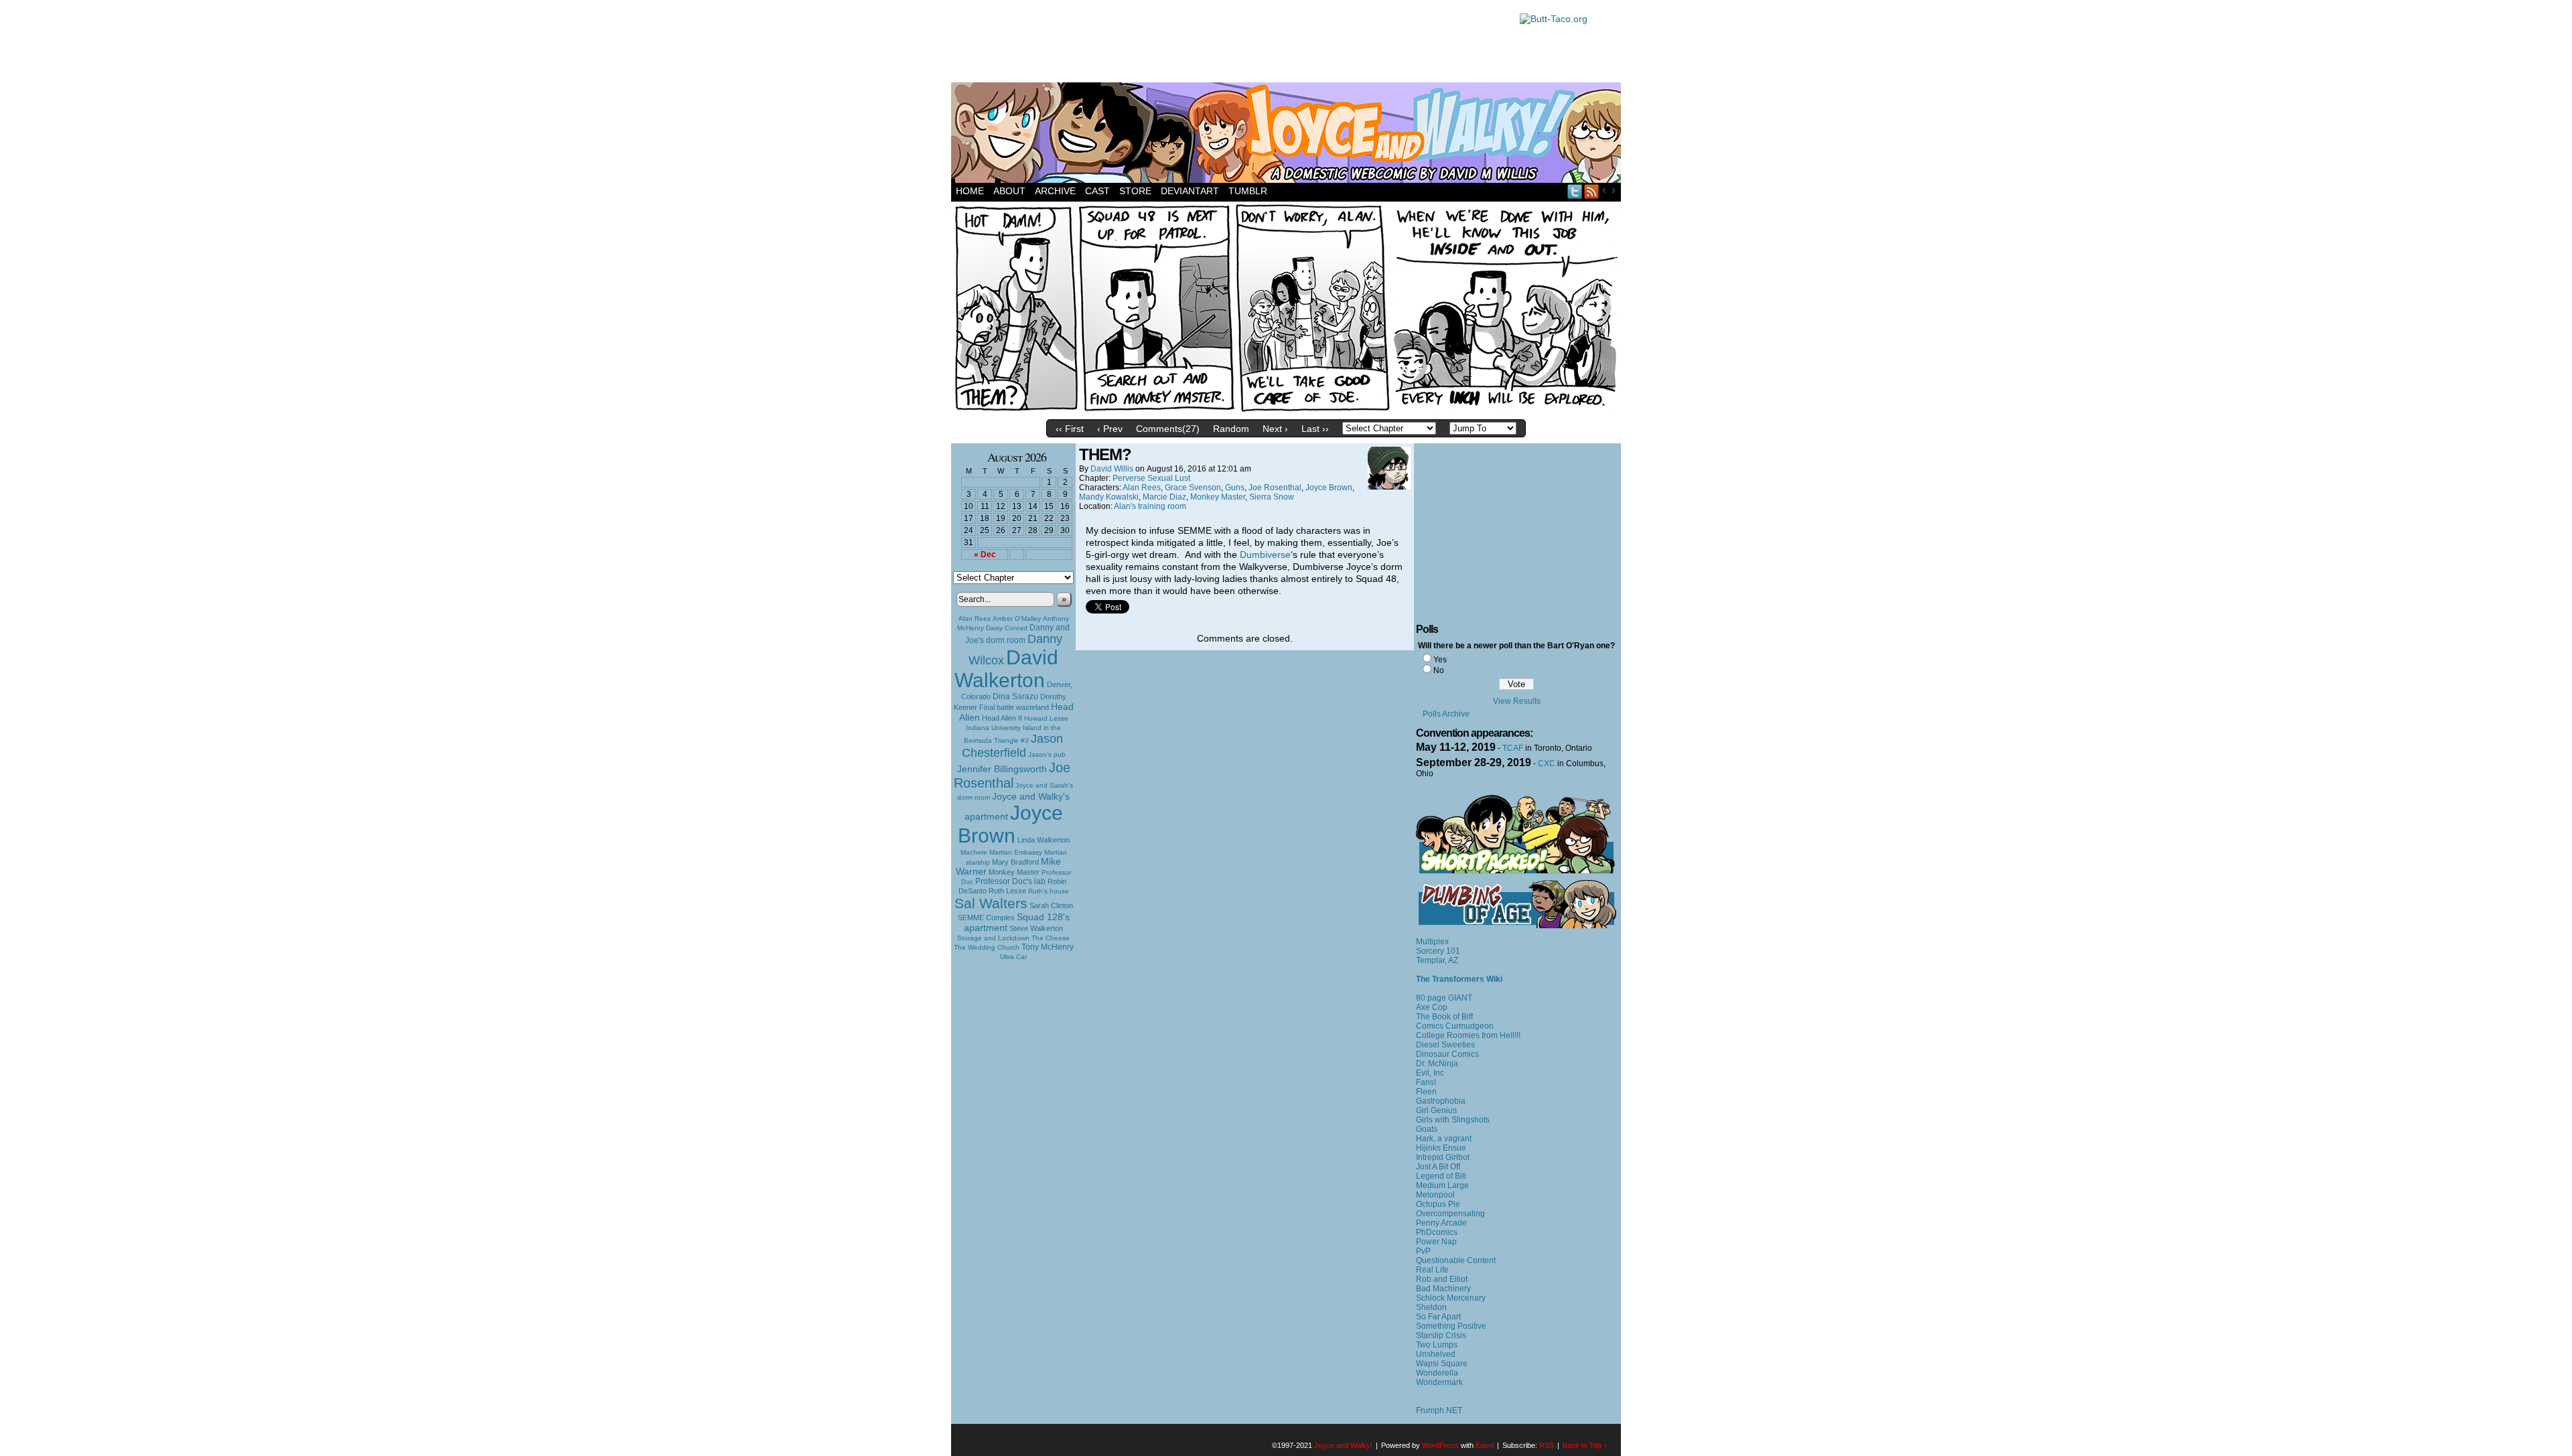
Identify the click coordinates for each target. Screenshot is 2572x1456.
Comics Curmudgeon (1455, 1026)
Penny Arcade (1441, 1223)
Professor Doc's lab (1010, 881)
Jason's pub (1047, 754)
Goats (1427, 1129)
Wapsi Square (1442, 1364)
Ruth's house (1049, 891)
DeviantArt (1190, 191)
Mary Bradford (1015, 862)
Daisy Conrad (1007, 628)
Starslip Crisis (1441, 1335)
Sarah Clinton (1051, 905)
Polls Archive (1446, 714)
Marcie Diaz (1164, 497)
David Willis (1112, 469)
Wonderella (1437, 1373)
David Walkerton (1006, 669)
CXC (1547, 763)
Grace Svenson (1193, 488)
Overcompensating (1450, 1214)
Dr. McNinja (1437, 1064)
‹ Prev (1110, 429)
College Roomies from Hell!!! (1468, 1035)
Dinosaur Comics (1447, 1054)
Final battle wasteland (1014, 707)
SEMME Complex (986, 918)
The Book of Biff (1444, 1017)
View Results (1517, 701)
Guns (1235, 488)
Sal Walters (991, 903)
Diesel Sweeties (1445, 1045)
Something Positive (1451, 1326)
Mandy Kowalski (1109, 497)
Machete (974, 852)
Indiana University (993, 728)
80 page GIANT (1444, 998)
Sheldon (1431, 1307)
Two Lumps (1437, 1345)
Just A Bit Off (1438, 1167)
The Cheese (1051, 938)
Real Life (1432, 1270)
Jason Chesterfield (1013, 746)
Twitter (1575, 191)
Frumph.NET (1439, 1410)
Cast (1097, 191)
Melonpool (1435, 1195)
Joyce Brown (1010, 824)
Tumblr (1248, 191)
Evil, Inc (1430, 1073)
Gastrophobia (1441, 1101)
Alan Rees (975, 618)
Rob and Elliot (1442, 1279)
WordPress (1440, 1445)
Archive (1055, 191)
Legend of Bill (1441, 1176)
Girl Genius (1436, 1110)
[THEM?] (1286, 410)
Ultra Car (1013, 957)
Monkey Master (1014, 872)
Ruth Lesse (1007, 891)
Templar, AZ (1437, 960)
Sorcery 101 (1438, 951)
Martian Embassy (1016, 852)
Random (1231, 429)
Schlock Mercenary (1451, 1298)
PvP (1423, 1251)
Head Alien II (1002, 718)
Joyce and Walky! (1288, 135)
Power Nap (1436, 1242)
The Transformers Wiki (1459, 979)
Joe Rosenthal (1012, 775)
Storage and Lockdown (993, 938)
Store (1135, 191)
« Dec (985, 555)
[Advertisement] (1228, 44)
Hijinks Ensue (1441, 1148)
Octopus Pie (1438, 1204)
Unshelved (1436, 1354)
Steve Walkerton (1036, 928)
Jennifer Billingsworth (1002, 769)
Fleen (1426, 1092)
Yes (1440, 660)
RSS (1592, 191)
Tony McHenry (1048, 947)
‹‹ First (1070, 429)
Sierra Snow (1272, 497)
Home (970, 191)
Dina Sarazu (1015, 697)
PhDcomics (1437, 1232)
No (1439, 670)
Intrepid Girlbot (1443, 1157)
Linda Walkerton (1044, 840)
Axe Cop (1432, 1007)
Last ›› (1315, 429)
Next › (1275, 429)
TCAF (1513, 748)
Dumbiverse (1265, 555)
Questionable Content (1456, 1260)
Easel (1485, 1445)
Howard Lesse (1046, 718)
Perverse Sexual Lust (1151, 478)
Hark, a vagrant (1444, 1139)
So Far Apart (1438, 1317)
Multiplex (1432, 942)
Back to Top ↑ (1585, 1445)
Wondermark (1439, 1382)
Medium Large (1442, 1185)
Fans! (1426, 1082)
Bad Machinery (1443, 1289)
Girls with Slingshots (1453, 1120)
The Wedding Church (987, 947)
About (1009, 191)
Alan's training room (1150, 506)
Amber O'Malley (1017, 618)
